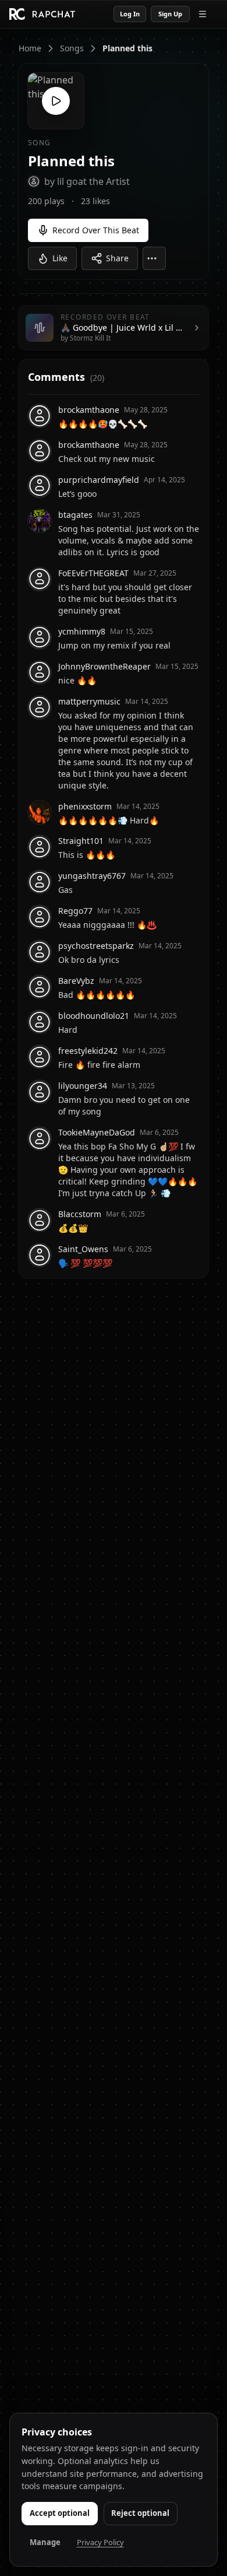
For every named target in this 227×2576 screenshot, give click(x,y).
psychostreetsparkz (96, 946)
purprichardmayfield (99, 480)
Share (117, 258)
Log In (130, 14)
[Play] (56, 101)
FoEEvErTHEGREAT (93, 573)
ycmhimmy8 (82, 631)
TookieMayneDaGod (97, 1132)
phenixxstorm (85, 806)
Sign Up (170, 14)
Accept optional (60, 2513)
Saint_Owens (83, 1249)
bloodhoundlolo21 (94, 1016)
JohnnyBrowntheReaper (104, 666)
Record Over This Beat (96, 230)
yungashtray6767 (92, 876)
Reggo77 (75, 911)
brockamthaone (89, 410)
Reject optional (140, 2513)
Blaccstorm (80, 1214)
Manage (45, 2542)
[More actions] (154, 258)
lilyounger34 (83, 1086)
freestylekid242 (88, 1051)
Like (60, 258)
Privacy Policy (100, 2542)
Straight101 (81, 841)
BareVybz (76, 981)
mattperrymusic (89, 701)
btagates (75, 515)
